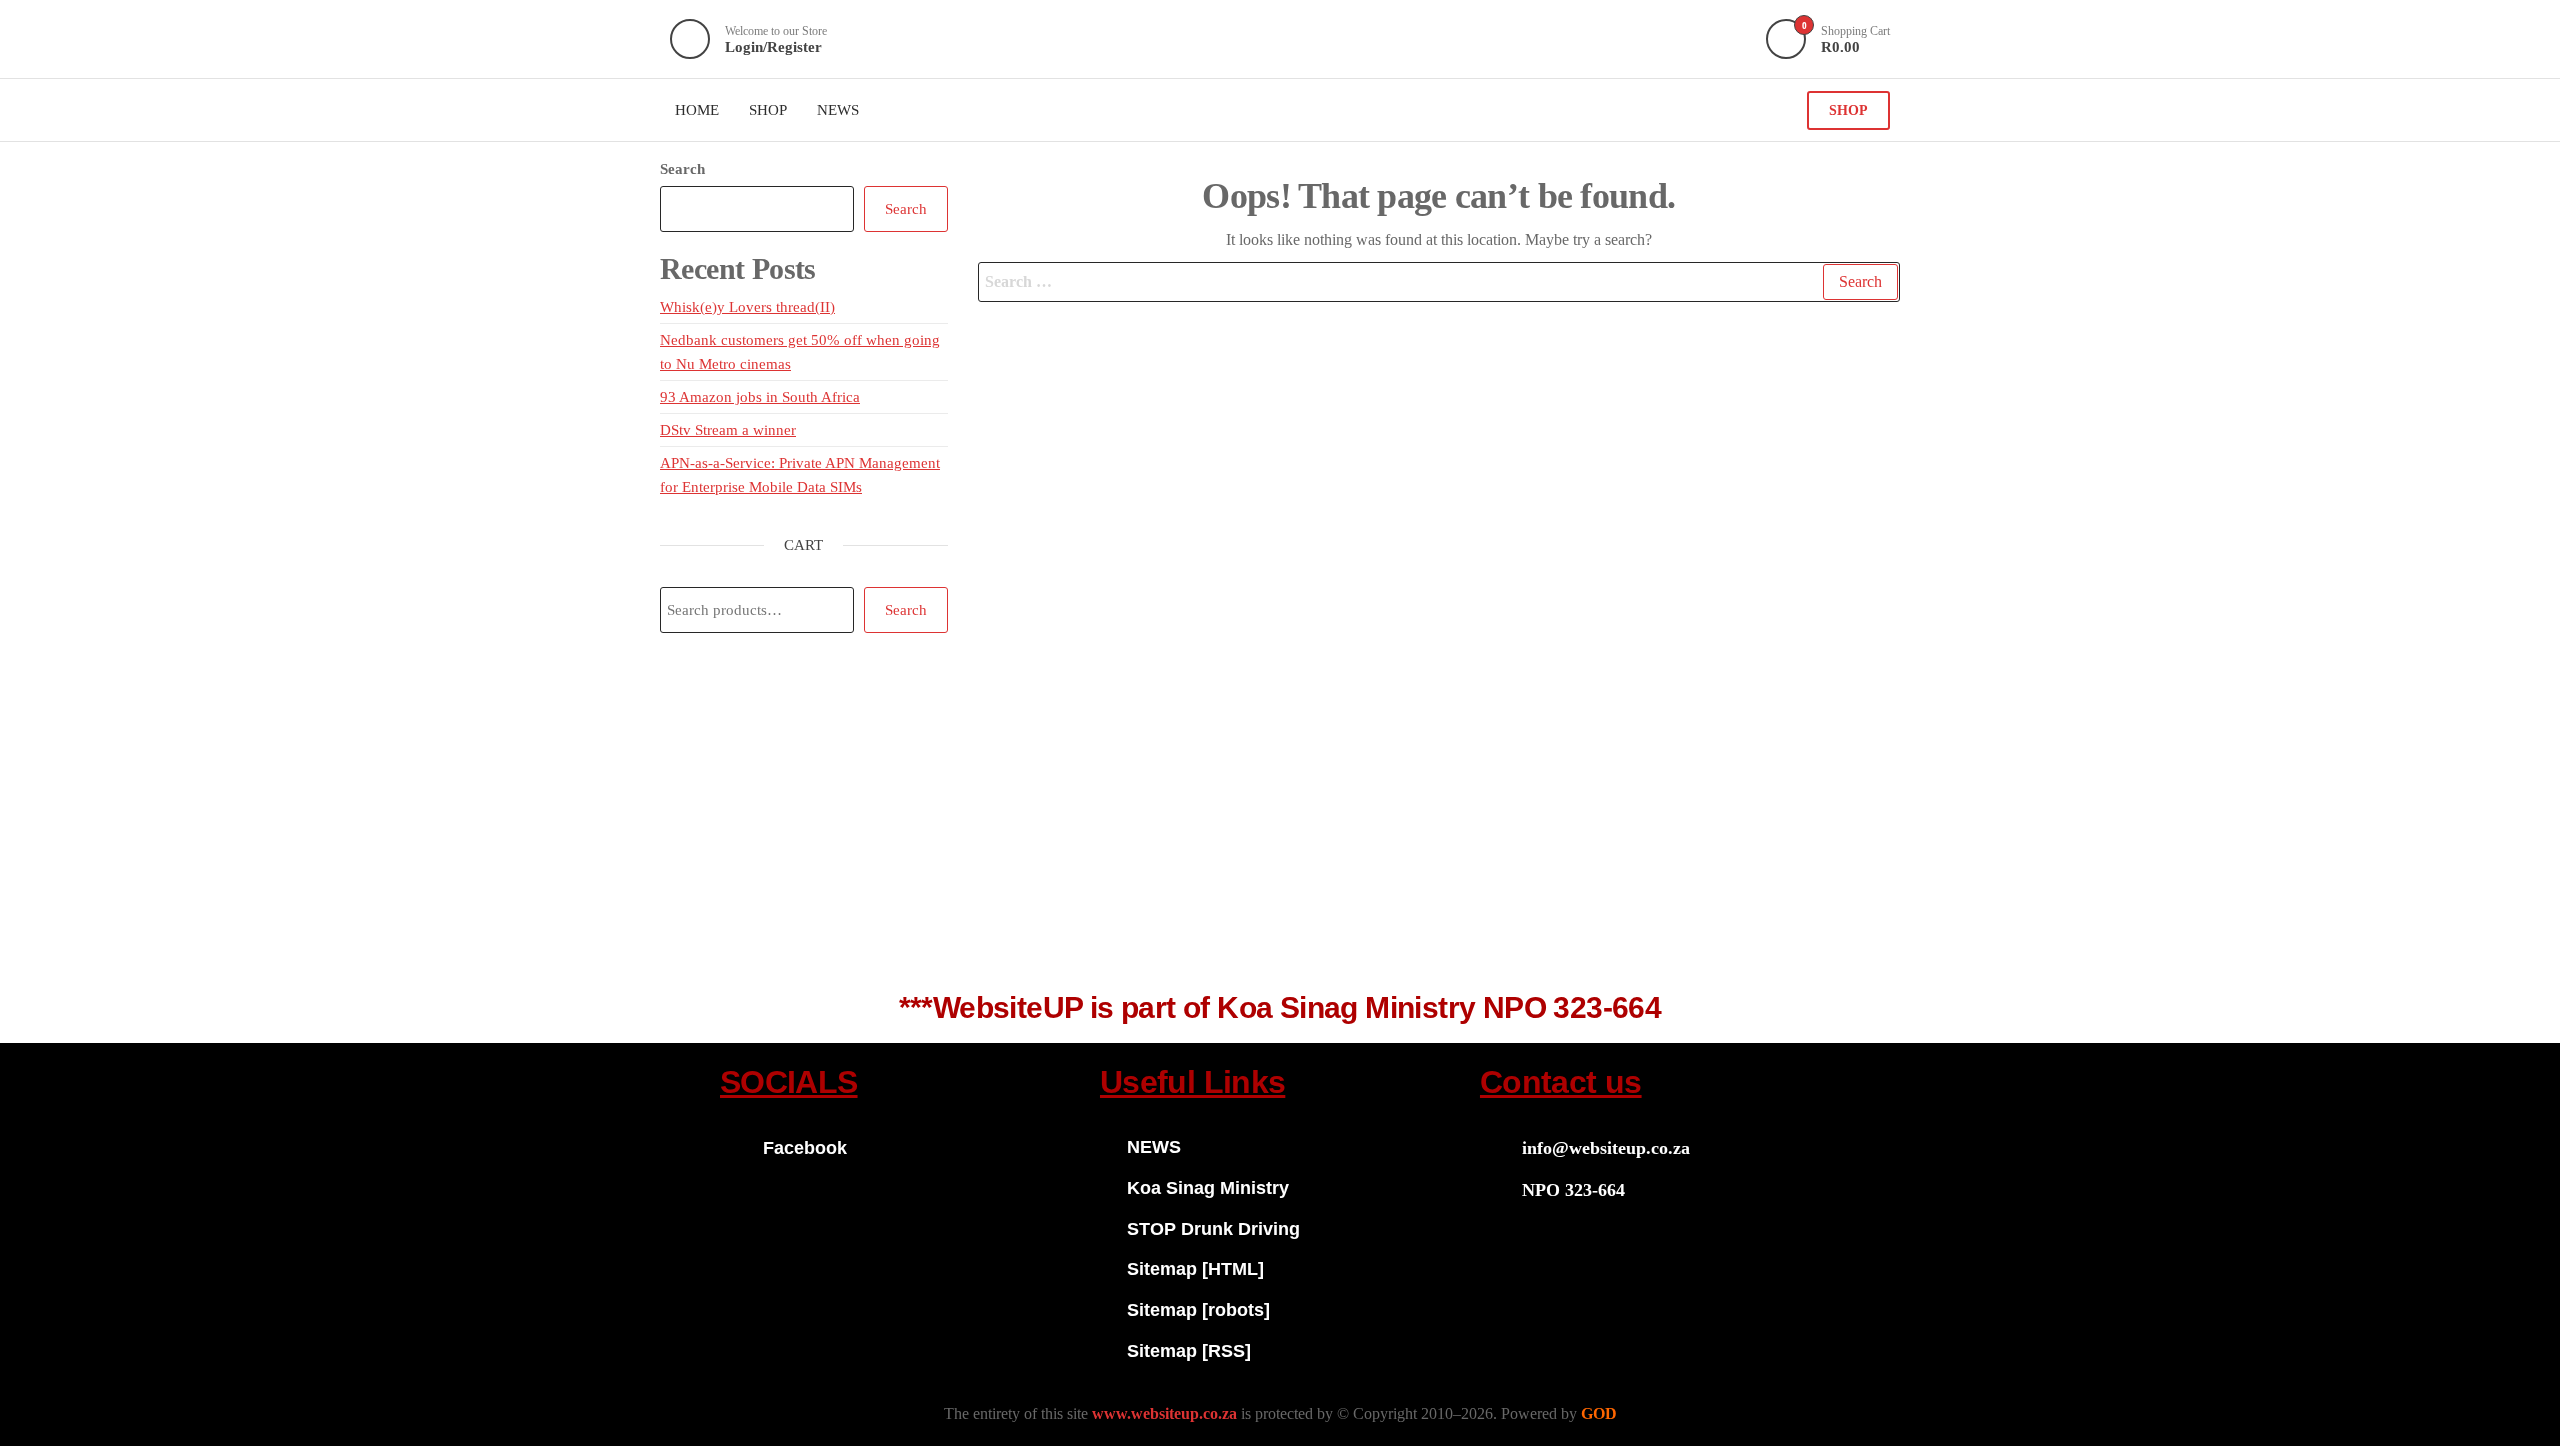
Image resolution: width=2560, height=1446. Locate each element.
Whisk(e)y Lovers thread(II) (747, 307)
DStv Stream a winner (728, 430)
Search (682, 169)
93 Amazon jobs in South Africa (760, 397)
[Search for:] (1439, 282)
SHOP (1848, 110)
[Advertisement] (1280, 823)
